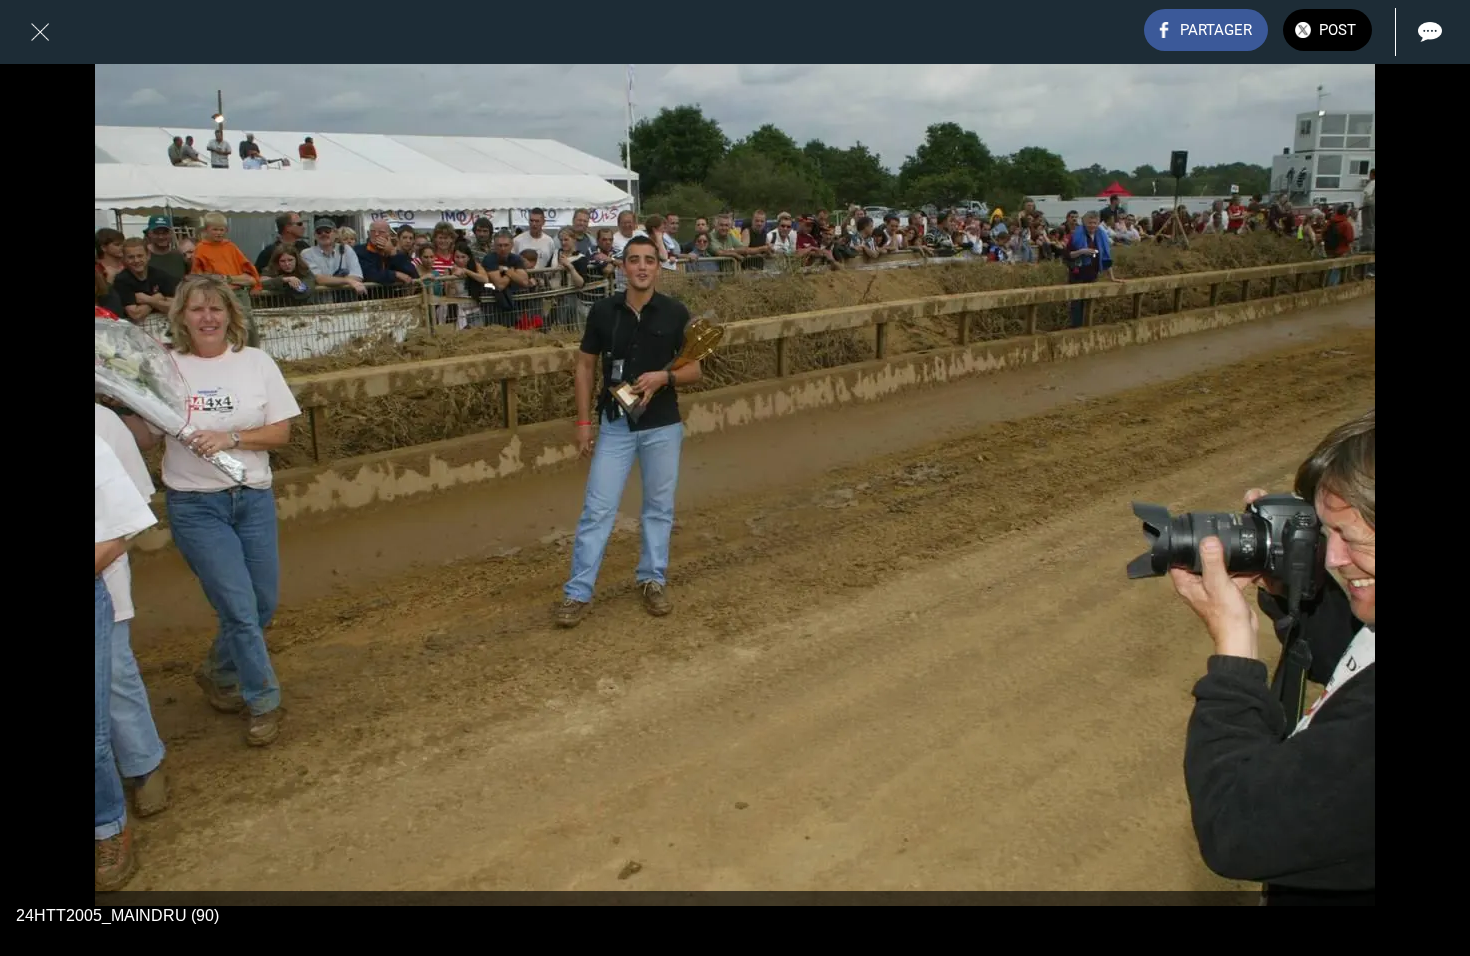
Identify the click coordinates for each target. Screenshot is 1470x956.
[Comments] (1430, 32)
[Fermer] (40, 32)
